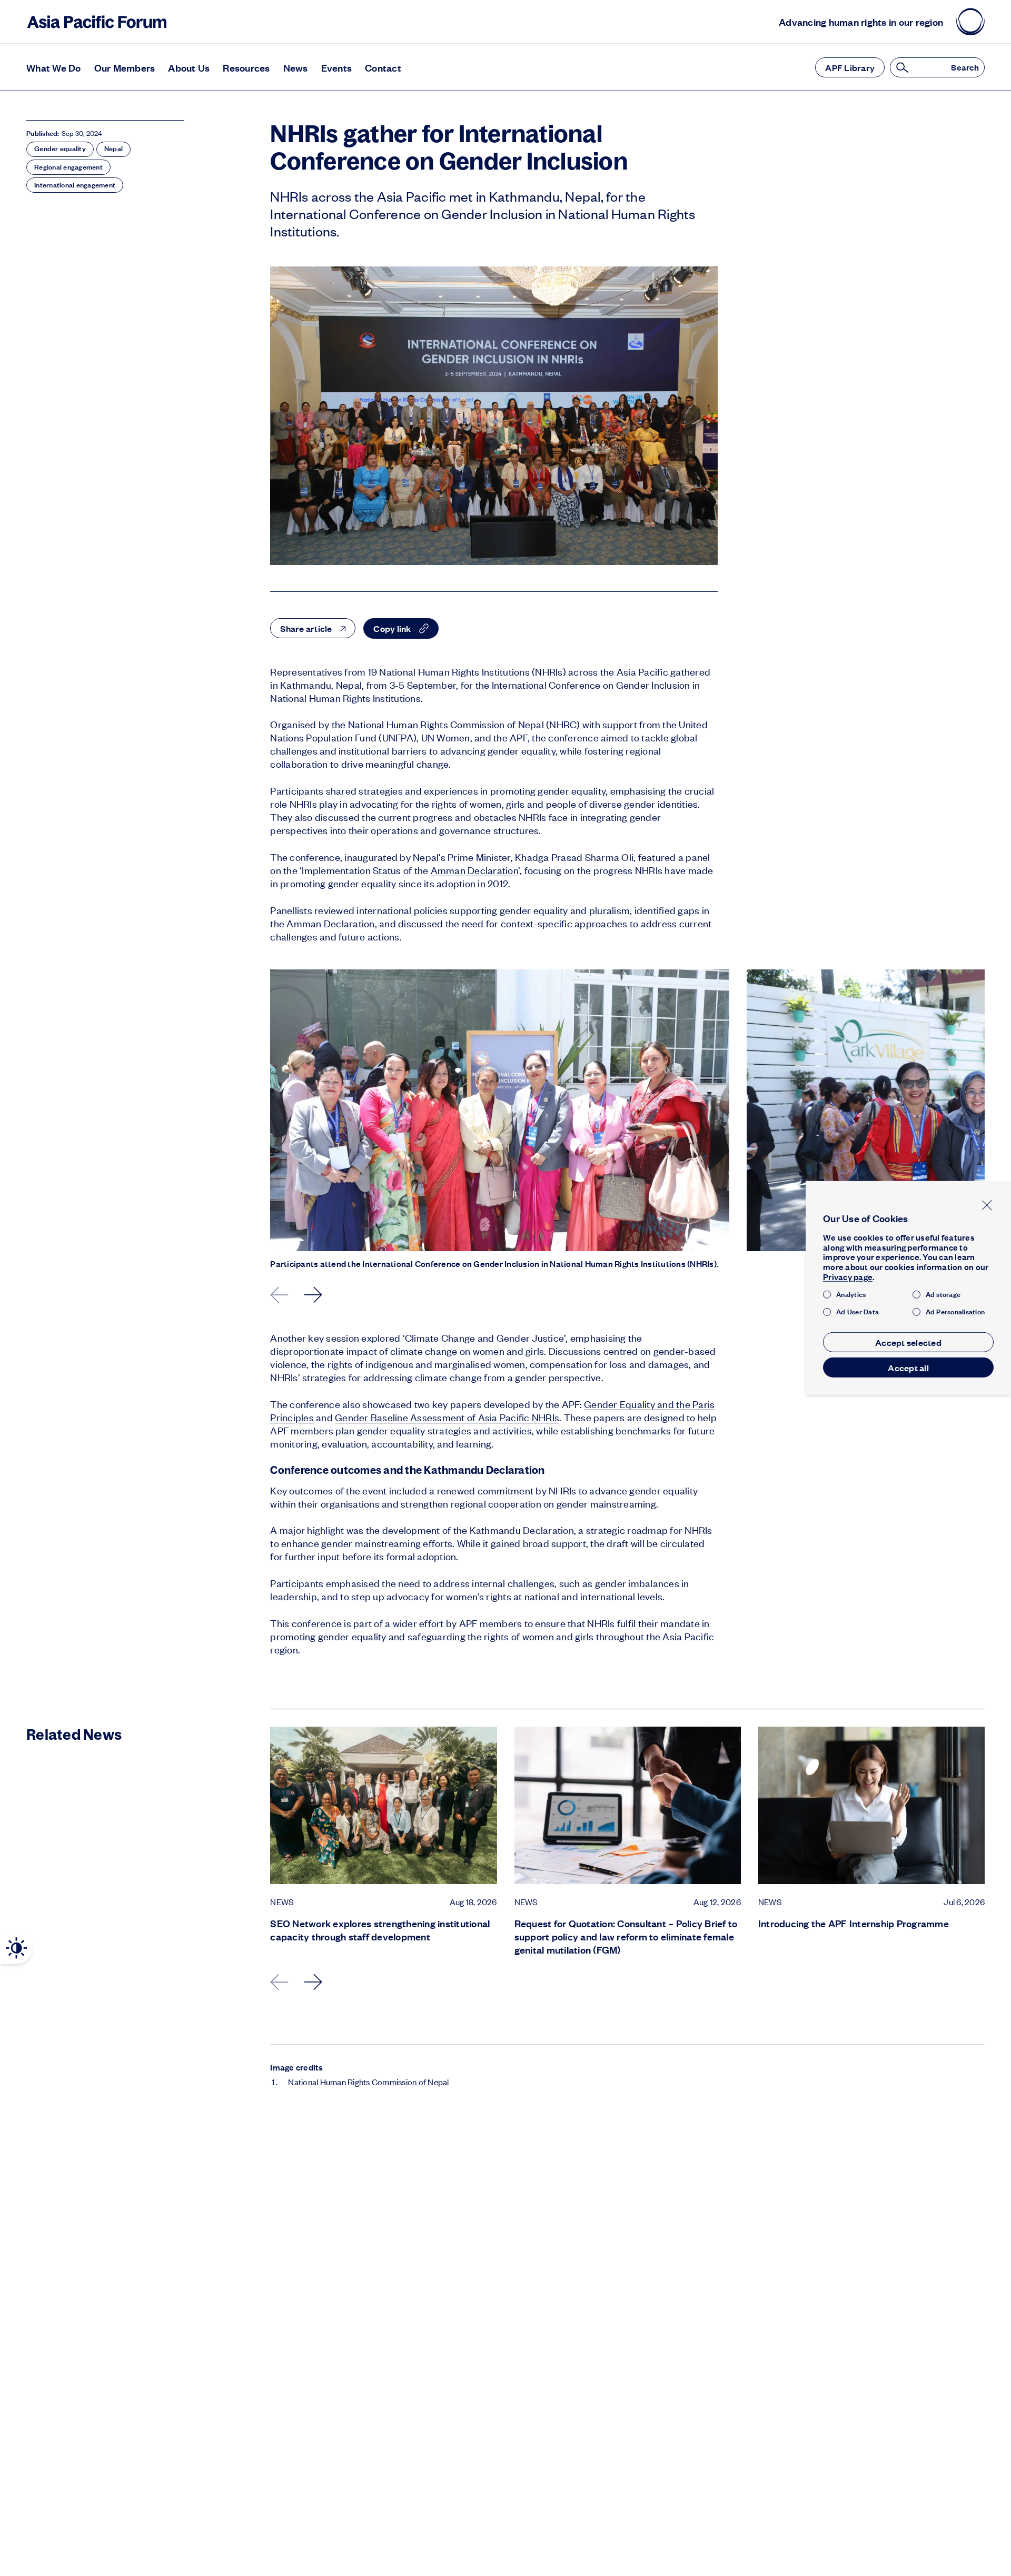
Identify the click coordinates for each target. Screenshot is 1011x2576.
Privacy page (848, 1277)
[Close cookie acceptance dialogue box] (987, 1205)
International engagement (75, 185)
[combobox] (313, 628)
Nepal (113, 148)
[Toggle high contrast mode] (16, 1948)
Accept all (908, 1368)
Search (965, 68)
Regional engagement (68, 167)
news (282, 1902)
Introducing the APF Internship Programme (854, 1923)
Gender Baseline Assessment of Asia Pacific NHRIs (447, 1417)
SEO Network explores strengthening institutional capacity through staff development (380, 1930)
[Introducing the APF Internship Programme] (871, 1805)
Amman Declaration (474, 870)
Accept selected (908, 1342)
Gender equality (60, 148)
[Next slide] (314, 1295)
